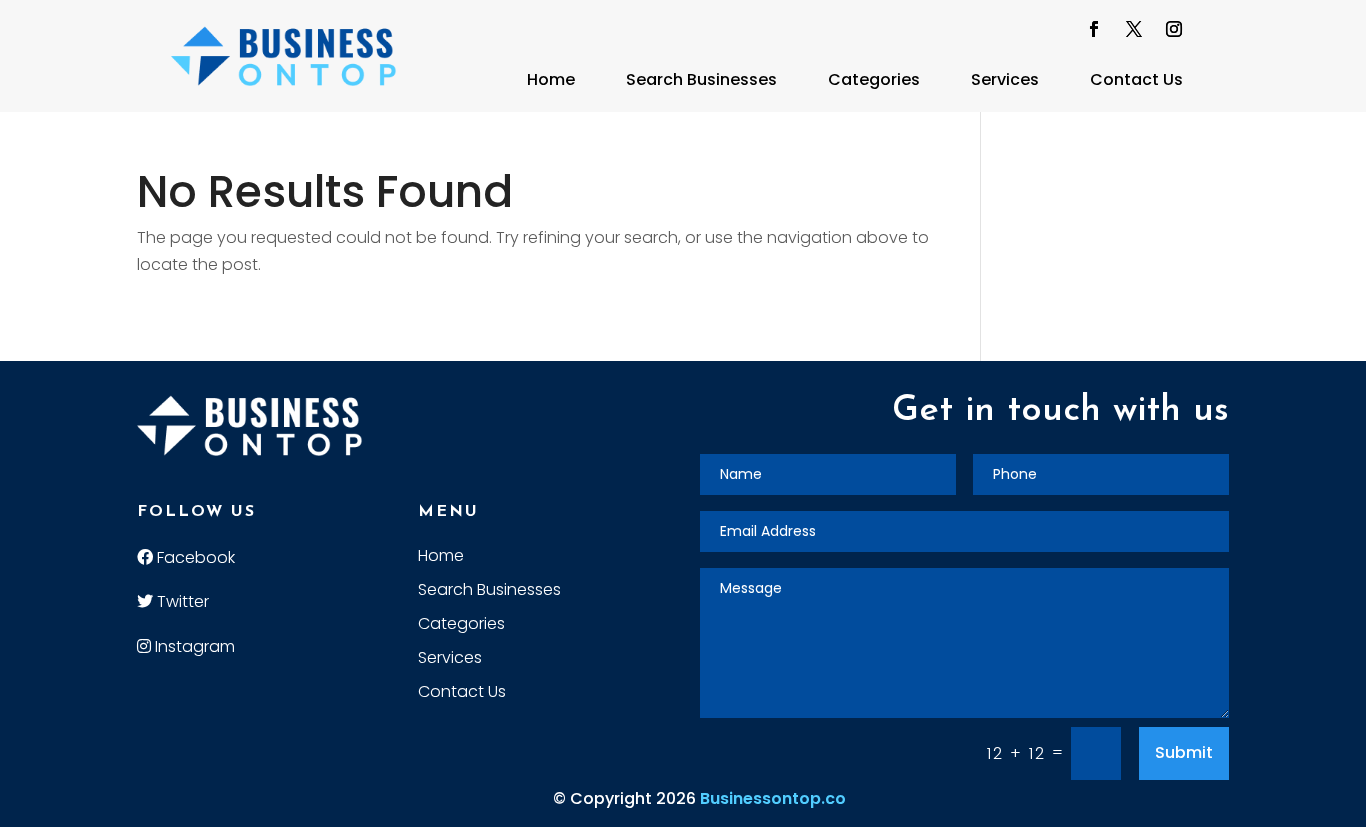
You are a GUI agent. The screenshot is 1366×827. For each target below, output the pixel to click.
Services (1005, 79)
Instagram (193, 646)
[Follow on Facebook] (1094, 29)
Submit (1184, 752)
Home (551, 79)
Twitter (181, 601)
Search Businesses (701, 79)
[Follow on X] (1134, 29)
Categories (874, 79)
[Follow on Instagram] (1174, 29)
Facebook (194, 557)
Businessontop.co (773, 798)
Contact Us (1136, 79)
